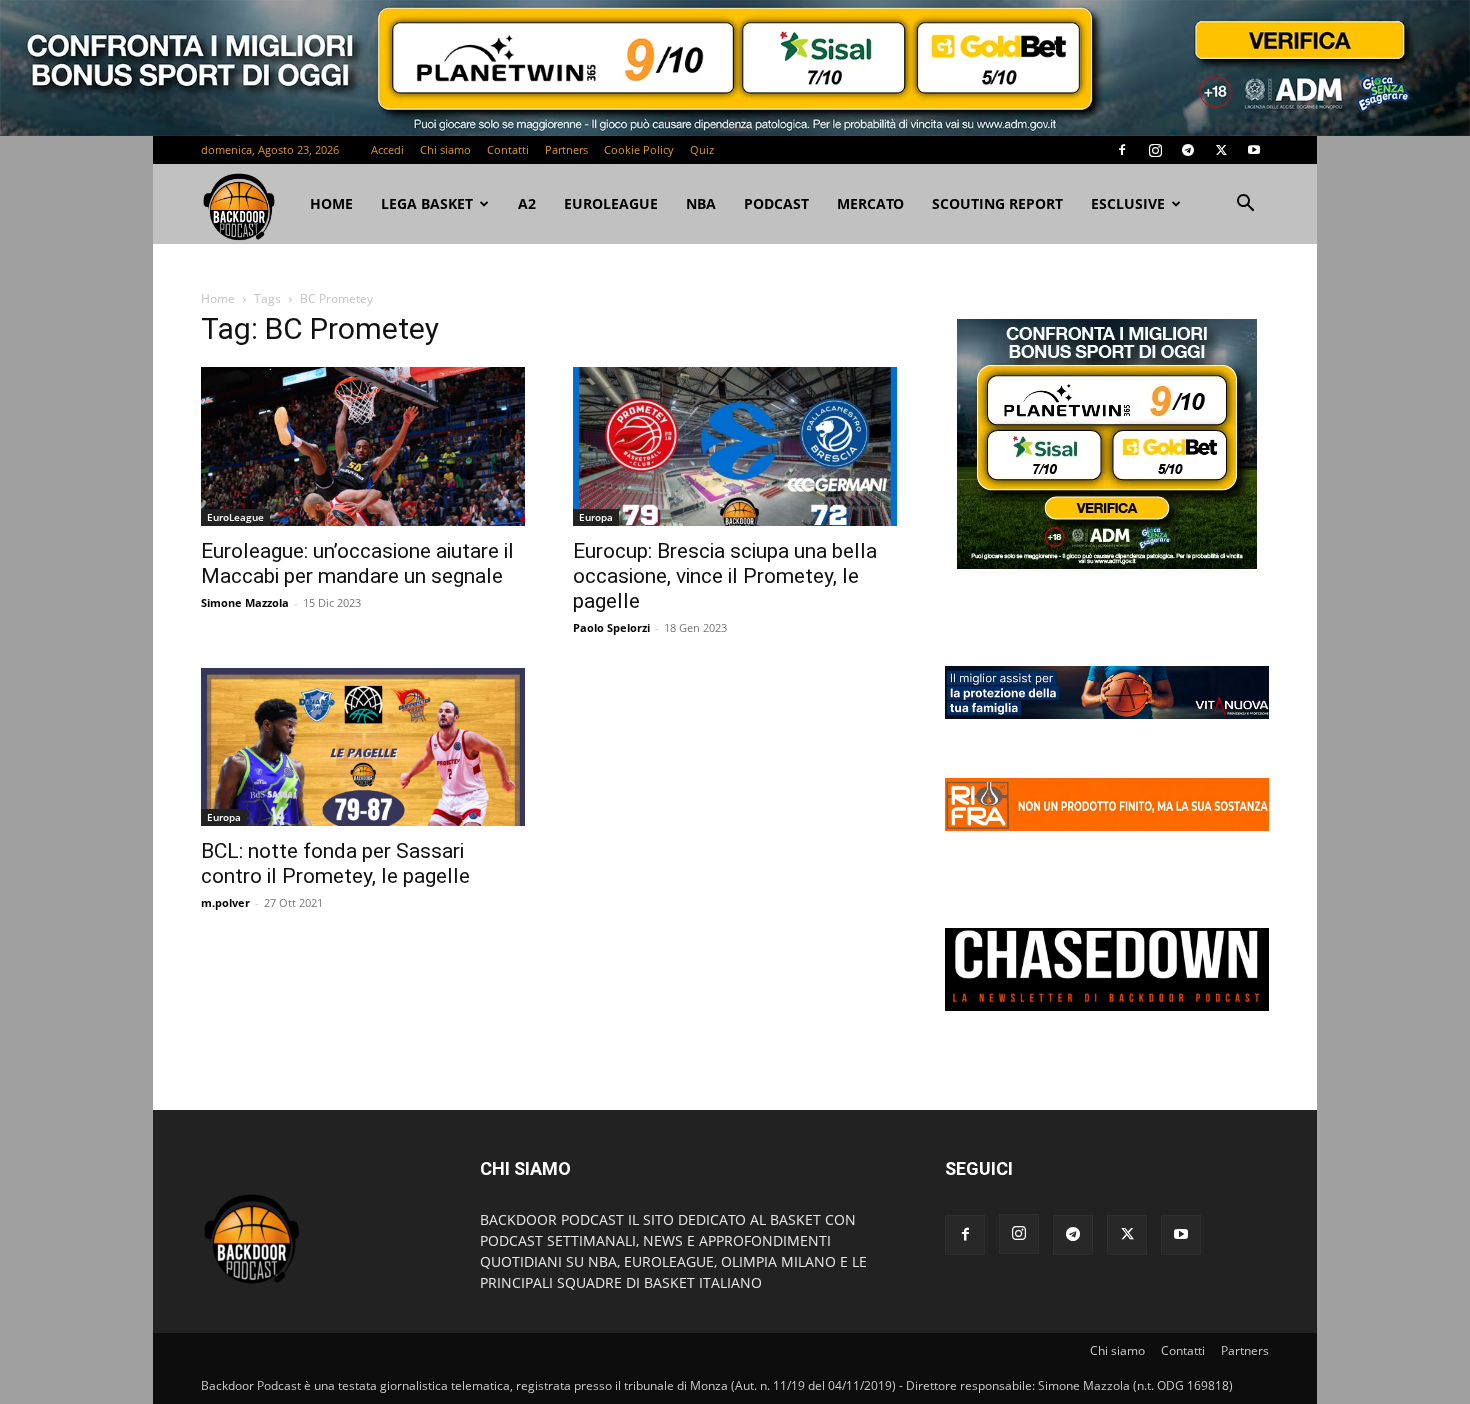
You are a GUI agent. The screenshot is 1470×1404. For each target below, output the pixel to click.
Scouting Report (997, 203)
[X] (1221, 150)
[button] (1245, 205)
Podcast (776, 203)
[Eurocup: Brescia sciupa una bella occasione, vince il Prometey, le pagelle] (735, 446)
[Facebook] (1122, 150)
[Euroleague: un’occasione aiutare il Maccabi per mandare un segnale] (363, 446)
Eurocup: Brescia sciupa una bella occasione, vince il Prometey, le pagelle (725, 576)
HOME (331, 203)
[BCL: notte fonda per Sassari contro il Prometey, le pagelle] (363, 747)
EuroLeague (611, 203)
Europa (596, 517)
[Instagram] (1155, 150)
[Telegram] (1188, 150)
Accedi (387, 149)
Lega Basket (427, 203)
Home (218, 298)
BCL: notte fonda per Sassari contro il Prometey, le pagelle (335, 863)
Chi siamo (445, 149)
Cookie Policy (639, 149)
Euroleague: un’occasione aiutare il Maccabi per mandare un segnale (357, 563)
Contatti (508, 149)
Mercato (870, 203)
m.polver (225, 902)
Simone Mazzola (245, 602)
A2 (527, 203)
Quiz (702, 149)
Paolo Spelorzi (611, 627)
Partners (566, 149)
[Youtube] (1254, 150)
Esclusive (1128, 203)
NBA (701, 203)
